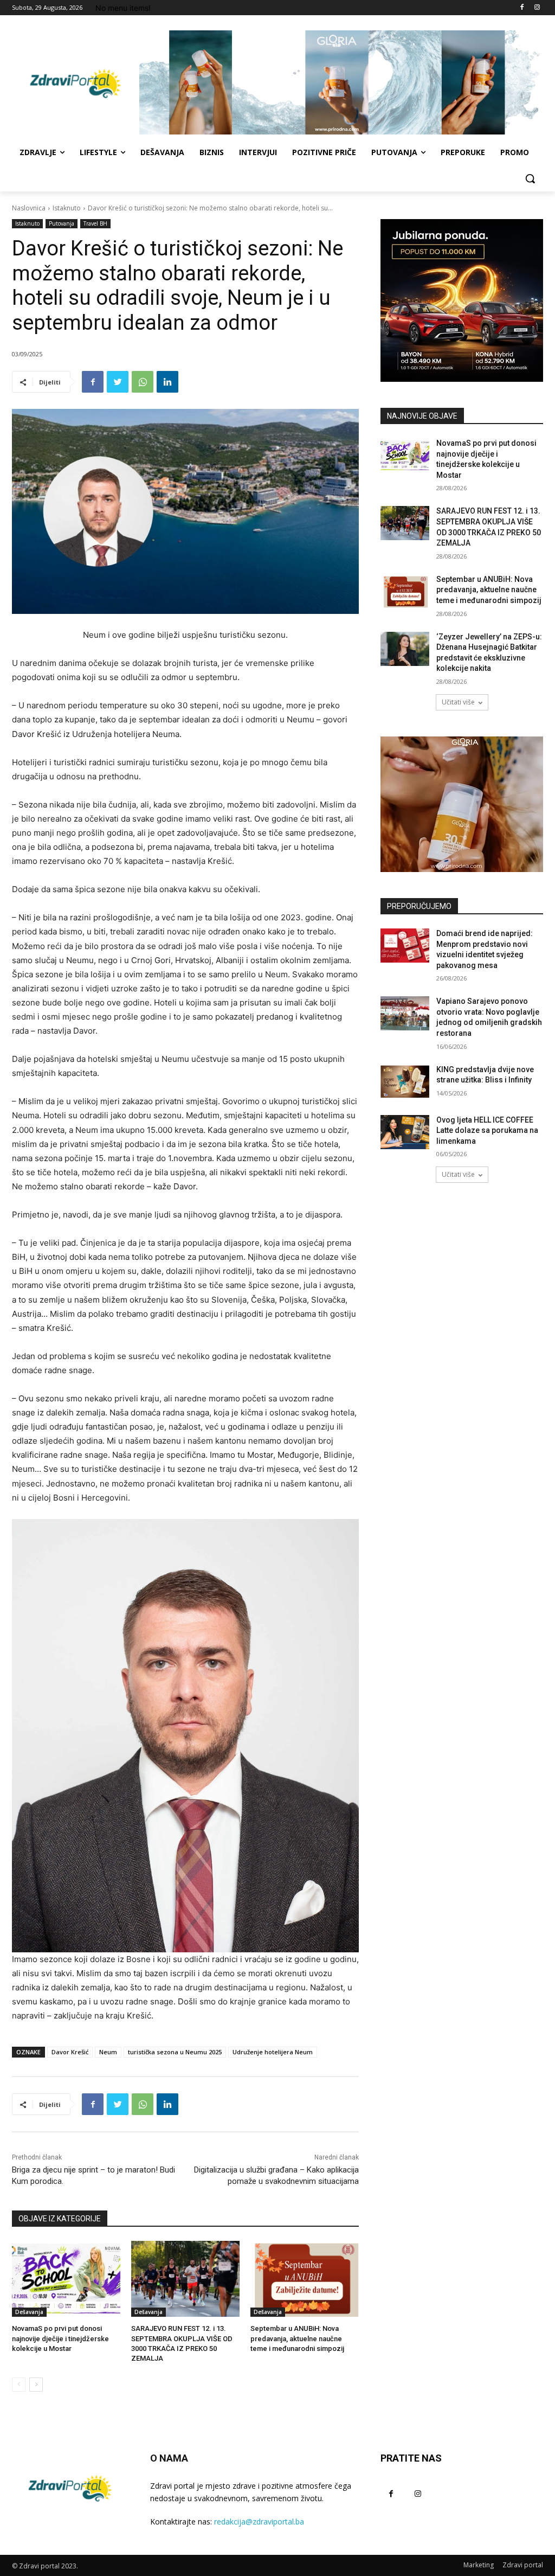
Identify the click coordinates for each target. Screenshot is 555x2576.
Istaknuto (67, 208)
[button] (530, 178)
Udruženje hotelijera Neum (273, 2052)
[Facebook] (522, 8)
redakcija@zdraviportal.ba (259, 2521)
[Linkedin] (167, 382)
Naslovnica (29, 208)
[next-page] (36, 2385)
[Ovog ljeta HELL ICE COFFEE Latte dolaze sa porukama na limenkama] (405, 1132)
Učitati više (458, 702)
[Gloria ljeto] (341, 82)
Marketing (479, 2565)
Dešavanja (29, 2312)
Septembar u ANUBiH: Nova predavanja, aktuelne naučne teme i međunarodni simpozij (297, 2338)
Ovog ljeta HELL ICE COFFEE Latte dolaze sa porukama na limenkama (487, 1130)
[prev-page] (19, 2385)
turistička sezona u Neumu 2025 (175, 2052)
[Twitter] (118, 382)
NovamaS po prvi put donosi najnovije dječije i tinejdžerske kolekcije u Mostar (60, 2338)
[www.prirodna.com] (462, 804)
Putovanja (62, 223)
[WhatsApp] (143, 382)
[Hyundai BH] (462, 300)
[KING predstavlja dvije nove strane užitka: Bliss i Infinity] (405, 1082)
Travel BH (95, 223)
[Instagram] (537, 8)
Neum (108, 2052)
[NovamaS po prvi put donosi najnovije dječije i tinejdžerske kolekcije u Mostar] (66, 2279)
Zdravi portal (523, 2565)
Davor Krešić (70, 2052)
